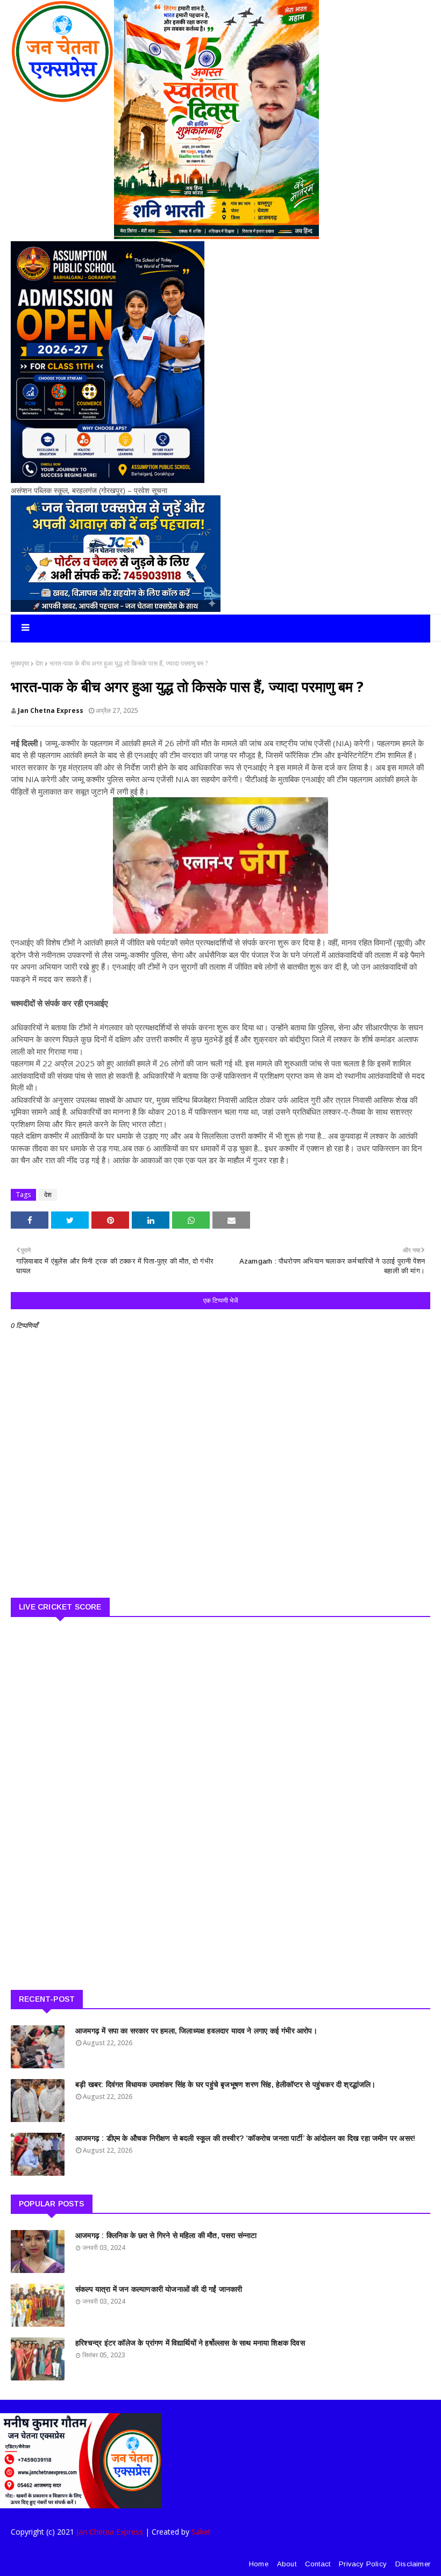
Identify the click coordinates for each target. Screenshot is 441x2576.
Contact (318, 2564)
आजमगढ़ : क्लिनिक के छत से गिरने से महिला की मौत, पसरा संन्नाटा (166, 2235)
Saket (201, 2532)
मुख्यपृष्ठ (20, 663)
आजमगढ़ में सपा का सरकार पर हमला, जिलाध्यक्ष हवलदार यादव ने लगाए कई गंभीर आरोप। (196, 2031)
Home (259, 2564)
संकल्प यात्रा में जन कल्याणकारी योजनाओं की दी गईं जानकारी (159, 2289)
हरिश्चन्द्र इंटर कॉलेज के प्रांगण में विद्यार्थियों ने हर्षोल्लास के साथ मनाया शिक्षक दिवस (190, 2343)
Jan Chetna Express (51, 710)
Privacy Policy (363, 2564)
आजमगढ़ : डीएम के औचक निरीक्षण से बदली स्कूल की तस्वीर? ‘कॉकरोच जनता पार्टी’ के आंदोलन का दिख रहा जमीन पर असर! (245, 2138)
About (287, 2564)
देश (39, 663)
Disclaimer (413, 2564)
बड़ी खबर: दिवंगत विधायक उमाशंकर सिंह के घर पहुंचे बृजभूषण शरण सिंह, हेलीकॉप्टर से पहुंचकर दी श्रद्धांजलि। (226, 2084)
